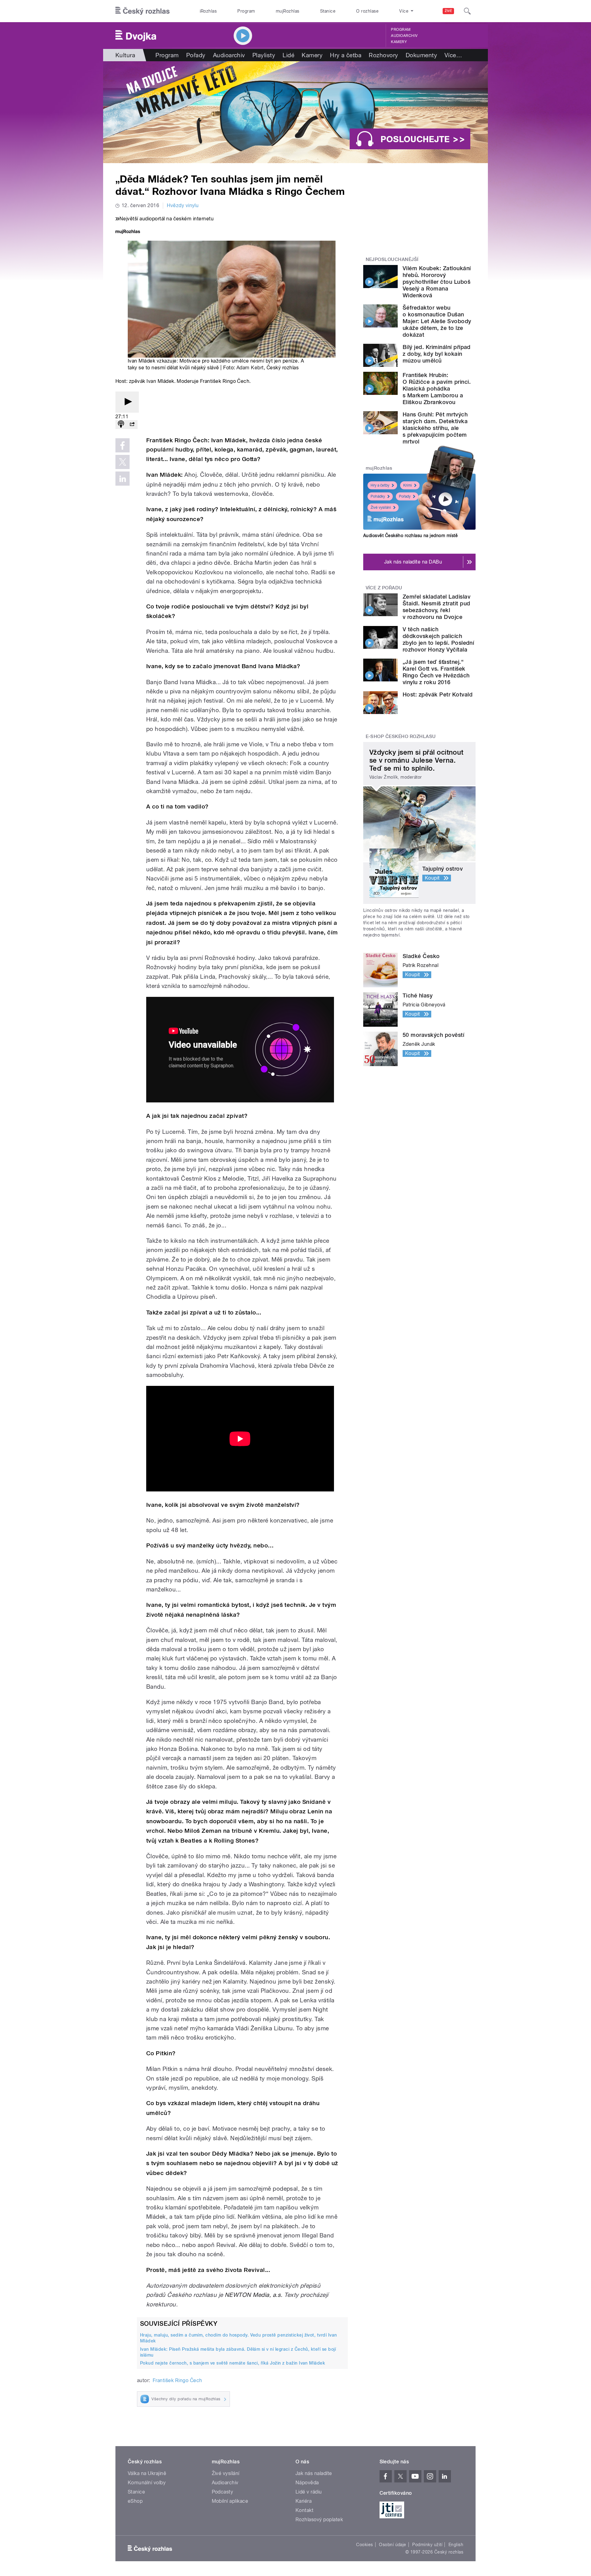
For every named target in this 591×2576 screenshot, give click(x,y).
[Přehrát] (127, 402)
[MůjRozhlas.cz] (128, 232)
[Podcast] (121, 425)
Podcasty (223, 2492)
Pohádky (378, 496)
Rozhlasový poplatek (319, 2520)
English (456, 2545)
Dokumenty (421, 55)
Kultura (125, 55)
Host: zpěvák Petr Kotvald (438, 694)
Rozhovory (383, 55)
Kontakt (304, 2510)
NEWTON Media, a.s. (254, 2295)
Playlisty (264, 55)
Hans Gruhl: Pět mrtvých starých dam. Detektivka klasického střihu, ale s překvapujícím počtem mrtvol (435, 428)
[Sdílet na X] (123, 462)
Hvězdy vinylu (183, 205)
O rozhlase (367, 11)
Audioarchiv (404, 36)
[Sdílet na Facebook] (123, 445)
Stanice (328, 11)
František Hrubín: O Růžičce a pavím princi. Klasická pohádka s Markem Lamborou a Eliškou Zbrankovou (437, 389)
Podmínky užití (427, 2545)
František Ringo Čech (177, 2380)
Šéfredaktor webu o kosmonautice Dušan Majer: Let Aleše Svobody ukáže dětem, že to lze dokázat (437, 321)
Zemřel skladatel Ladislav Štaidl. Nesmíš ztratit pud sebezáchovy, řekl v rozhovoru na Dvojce (436, 607)
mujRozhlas (288, 11)
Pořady (196, 55)
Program (246, 11)
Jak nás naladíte (314, 2473)
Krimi (408, 485)
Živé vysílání (381, 508)
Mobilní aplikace (230, 2501)
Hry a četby (380, 485)
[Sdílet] (132, 425)
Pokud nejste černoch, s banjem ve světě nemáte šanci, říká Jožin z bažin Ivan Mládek (233, 2363)
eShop (135, 2501)
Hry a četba (346, 55)
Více (453, 55)
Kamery (399, 42)
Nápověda (307, 2483)
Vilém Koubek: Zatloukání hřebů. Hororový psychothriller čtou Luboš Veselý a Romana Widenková (437, 282)
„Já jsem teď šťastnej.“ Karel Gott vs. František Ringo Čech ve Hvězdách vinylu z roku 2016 (436, 672)
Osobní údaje (393, 2545)
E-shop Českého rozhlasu (401, 736)
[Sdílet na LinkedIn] (123, 479)
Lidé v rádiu (309, 2492)
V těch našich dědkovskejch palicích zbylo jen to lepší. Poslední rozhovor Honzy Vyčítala (438, 639)
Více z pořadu (384, 588)
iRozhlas (208, 11)
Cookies (364, 2545)
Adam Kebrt (250, 368)
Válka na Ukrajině (147, 2473)
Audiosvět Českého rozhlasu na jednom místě (410, 536)
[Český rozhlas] (143, 11)
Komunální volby (147, 2483)
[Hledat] (467, 11)
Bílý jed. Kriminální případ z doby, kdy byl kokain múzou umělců (437, 354)
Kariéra (304, 2501)
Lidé (288, 55)
